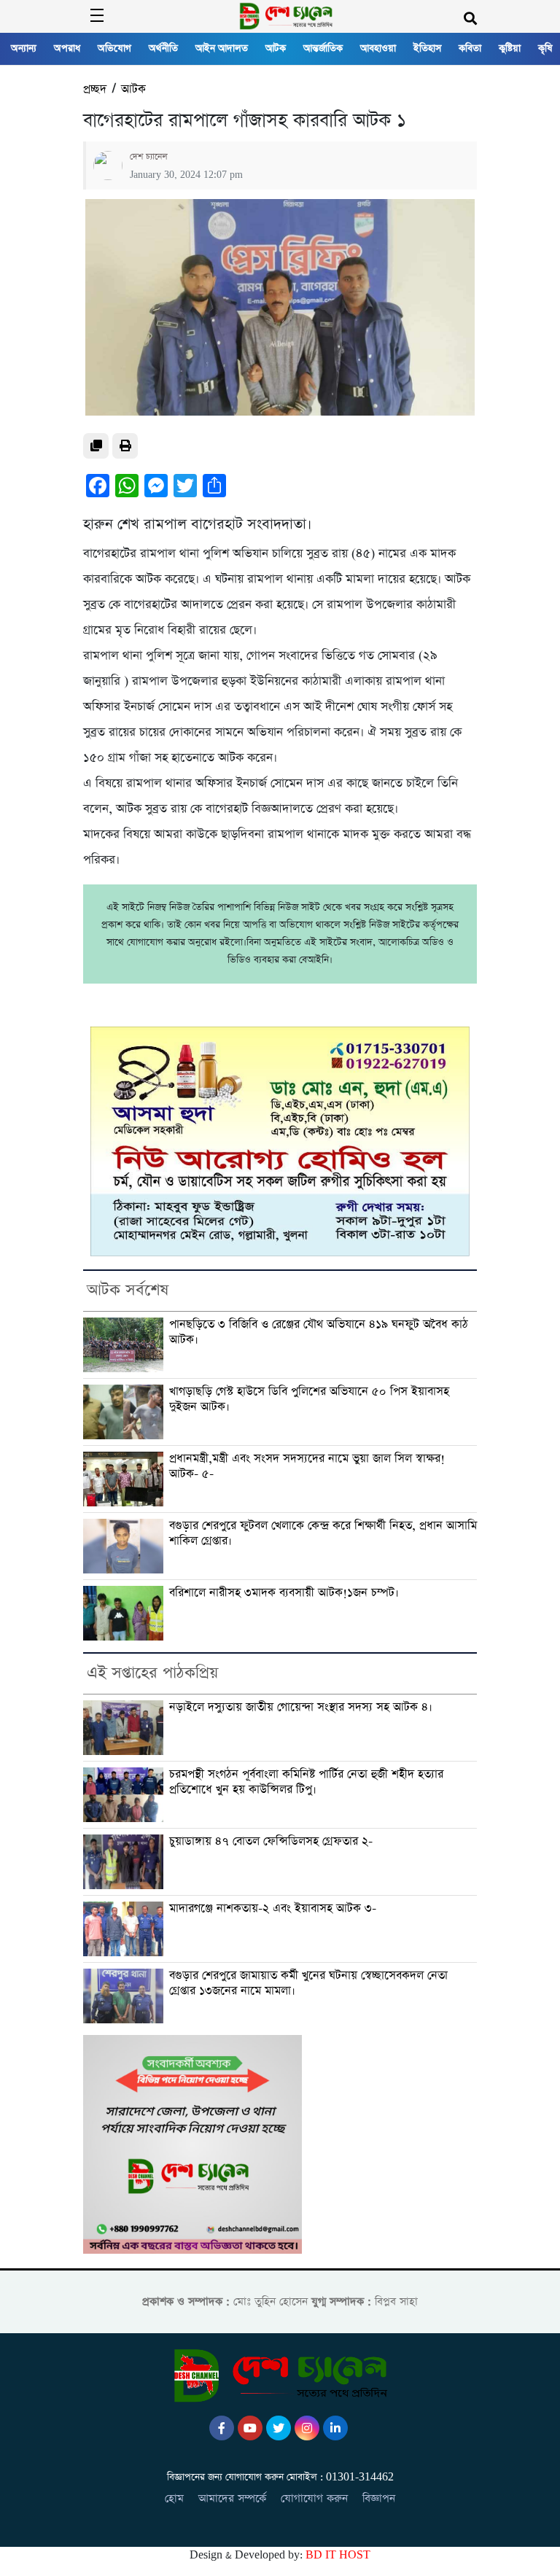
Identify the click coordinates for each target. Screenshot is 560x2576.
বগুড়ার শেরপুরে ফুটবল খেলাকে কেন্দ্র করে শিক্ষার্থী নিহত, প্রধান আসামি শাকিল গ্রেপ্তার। (323, 1534)
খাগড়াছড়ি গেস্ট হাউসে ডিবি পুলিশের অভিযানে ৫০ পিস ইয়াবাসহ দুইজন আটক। (309, 1400)
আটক (276, 48)
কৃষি (545, 48)
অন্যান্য (24, 48)
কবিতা (470, 48)
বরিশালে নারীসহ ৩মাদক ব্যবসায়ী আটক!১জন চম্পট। (284, 1593)
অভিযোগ (114, 48)
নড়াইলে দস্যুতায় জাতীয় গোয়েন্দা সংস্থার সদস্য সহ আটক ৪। (301, 1708)
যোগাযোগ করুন (314, 2498)
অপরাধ (67, 48)
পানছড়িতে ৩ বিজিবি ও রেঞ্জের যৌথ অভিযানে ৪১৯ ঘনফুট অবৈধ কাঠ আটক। (319, 1332)
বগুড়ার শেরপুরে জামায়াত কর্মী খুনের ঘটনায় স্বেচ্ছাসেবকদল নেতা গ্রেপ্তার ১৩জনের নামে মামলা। (308, 1984)
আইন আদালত (222, 48)
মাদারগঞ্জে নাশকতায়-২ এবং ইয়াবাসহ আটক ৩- (273, 1909)
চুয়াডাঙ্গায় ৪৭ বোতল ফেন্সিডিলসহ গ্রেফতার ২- (271, 1842)
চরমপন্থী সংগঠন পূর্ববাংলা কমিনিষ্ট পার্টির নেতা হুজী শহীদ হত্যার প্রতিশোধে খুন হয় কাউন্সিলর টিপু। (306, 1782)
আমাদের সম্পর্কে (232, 2498)
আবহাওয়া (378, 48)
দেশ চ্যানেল (149, 157)
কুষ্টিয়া (510, 48)
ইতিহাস (427, 48)
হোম (174, 2498)
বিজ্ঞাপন (379, 2498)
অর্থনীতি (163, 48)
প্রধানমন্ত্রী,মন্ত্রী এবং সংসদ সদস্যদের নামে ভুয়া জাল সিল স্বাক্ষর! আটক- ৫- (307, 1467)
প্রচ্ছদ (95, 89)
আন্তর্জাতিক (323, 48)
